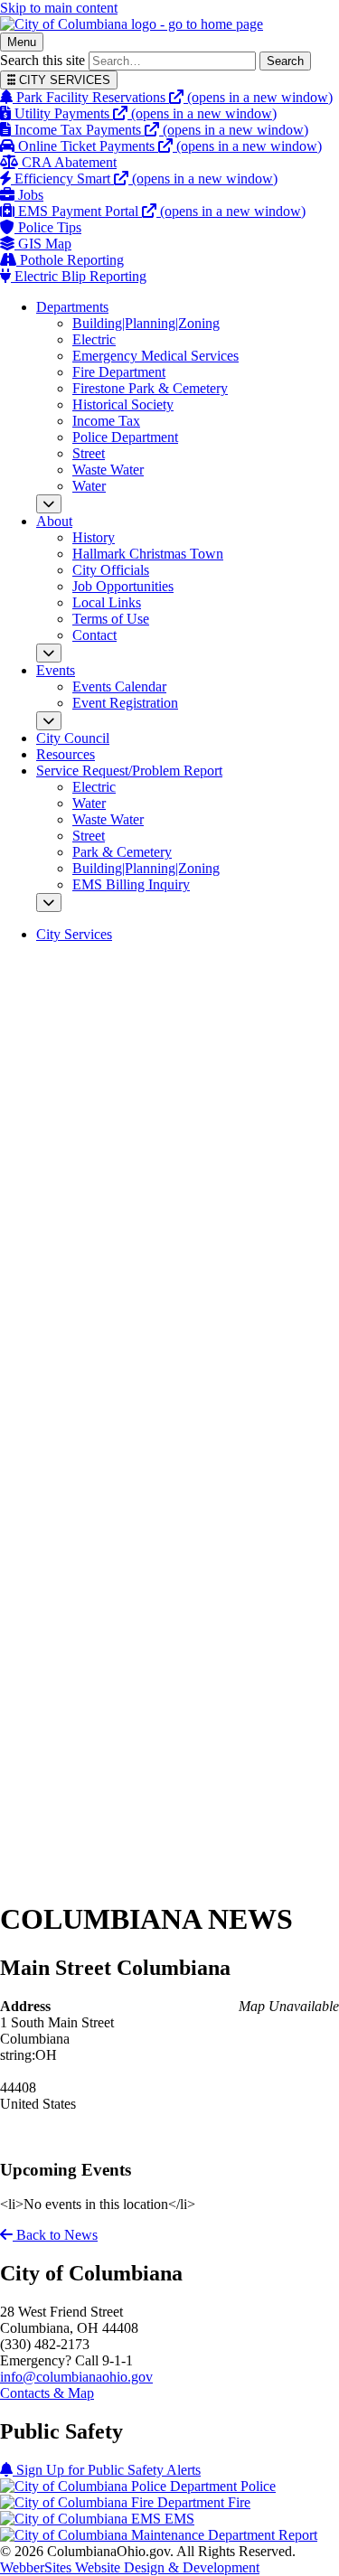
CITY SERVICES (63, 80)
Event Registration (125, 703)
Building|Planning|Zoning (146, 323)
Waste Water (108, 470)
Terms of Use (111, 619)
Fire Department (119, 372)
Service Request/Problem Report (129, 771)
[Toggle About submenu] (49, 653)
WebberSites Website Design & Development (130, 2567)
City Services (74, 934)
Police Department (125, 437)
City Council (73, 738)
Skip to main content (59, 8)
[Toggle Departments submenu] (49, 504)
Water (89, 486)
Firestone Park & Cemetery (150, 388)
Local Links (107, 602)
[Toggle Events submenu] (49, 721)
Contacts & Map (47, 2393)
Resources (66, 754)
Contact (94, 635)
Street (89, 453)
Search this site (42, 60)
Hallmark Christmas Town (148, 554)
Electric (94, 339)
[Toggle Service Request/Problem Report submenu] (49, 903)
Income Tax (106, 421)
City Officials (111, 570)
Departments (72, 307)
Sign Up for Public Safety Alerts (107, 2470)
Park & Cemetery (122, 852)
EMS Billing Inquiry (131, 884)
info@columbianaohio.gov (76, 2377)
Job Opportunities (123, 586)
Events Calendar (119, 686)
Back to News (55, 2235)
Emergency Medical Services (155, 356)
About (54, 521)
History (94, 537)
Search (285, 61)
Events (56, 670)
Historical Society (123, 404)
